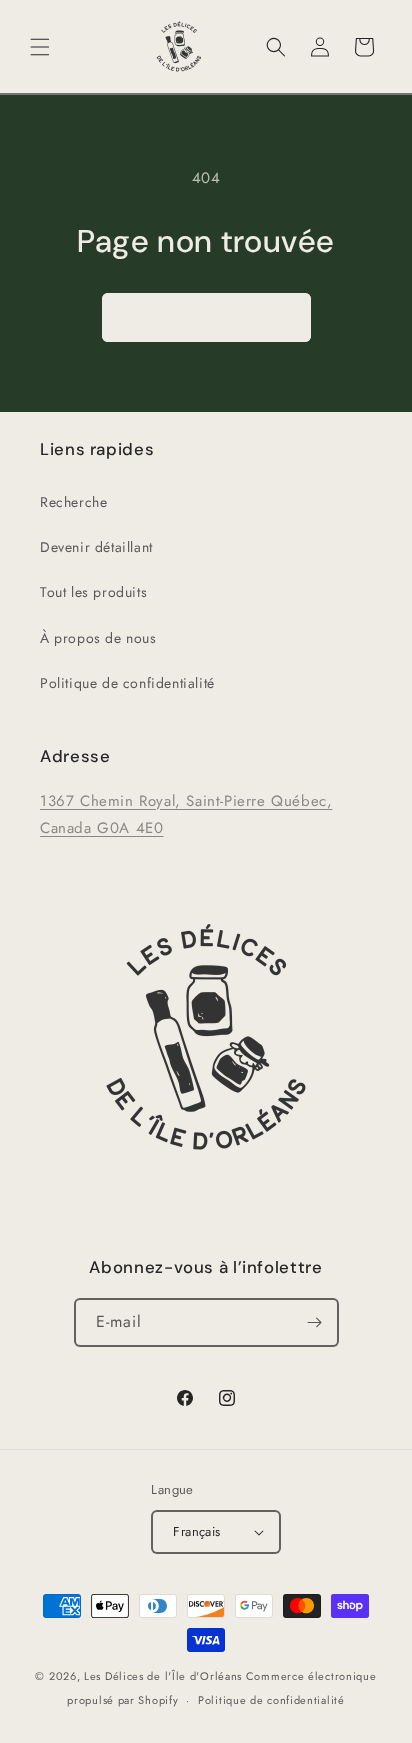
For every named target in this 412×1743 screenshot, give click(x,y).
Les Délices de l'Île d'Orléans (163, 1676)
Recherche (73, 502)
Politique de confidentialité (127, 683)
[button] (40, 47)
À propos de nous (98, 638)
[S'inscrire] (315, 1322)
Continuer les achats (206, 317)
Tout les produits (93, 592)
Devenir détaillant (96, 547)
